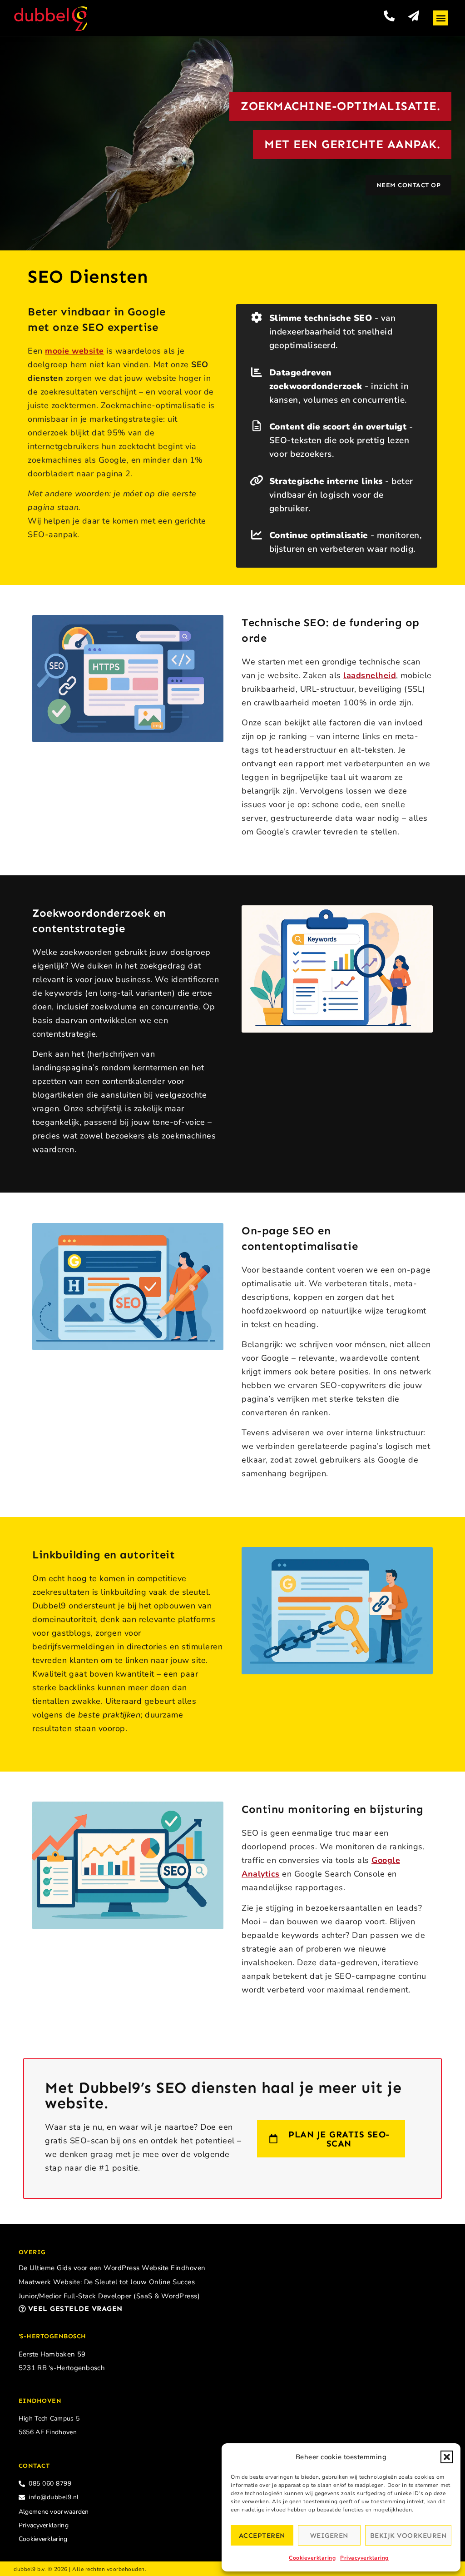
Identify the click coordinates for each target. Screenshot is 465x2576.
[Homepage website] (51, 19)
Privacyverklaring (364, 2558)
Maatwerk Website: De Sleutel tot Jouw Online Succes (107, 2282)
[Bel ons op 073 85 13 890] (389, 16)
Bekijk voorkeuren (408, 2536)
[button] (447, 2457)
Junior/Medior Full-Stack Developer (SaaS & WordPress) (109, 2296)
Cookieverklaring (312, 2558)
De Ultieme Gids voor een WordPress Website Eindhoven (112, 2268)
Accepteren (262, 2536)
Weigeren (329, 2536)
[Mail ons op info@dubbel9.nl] (414, 16)
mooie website (74, 351)
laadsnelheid (370, 675)
